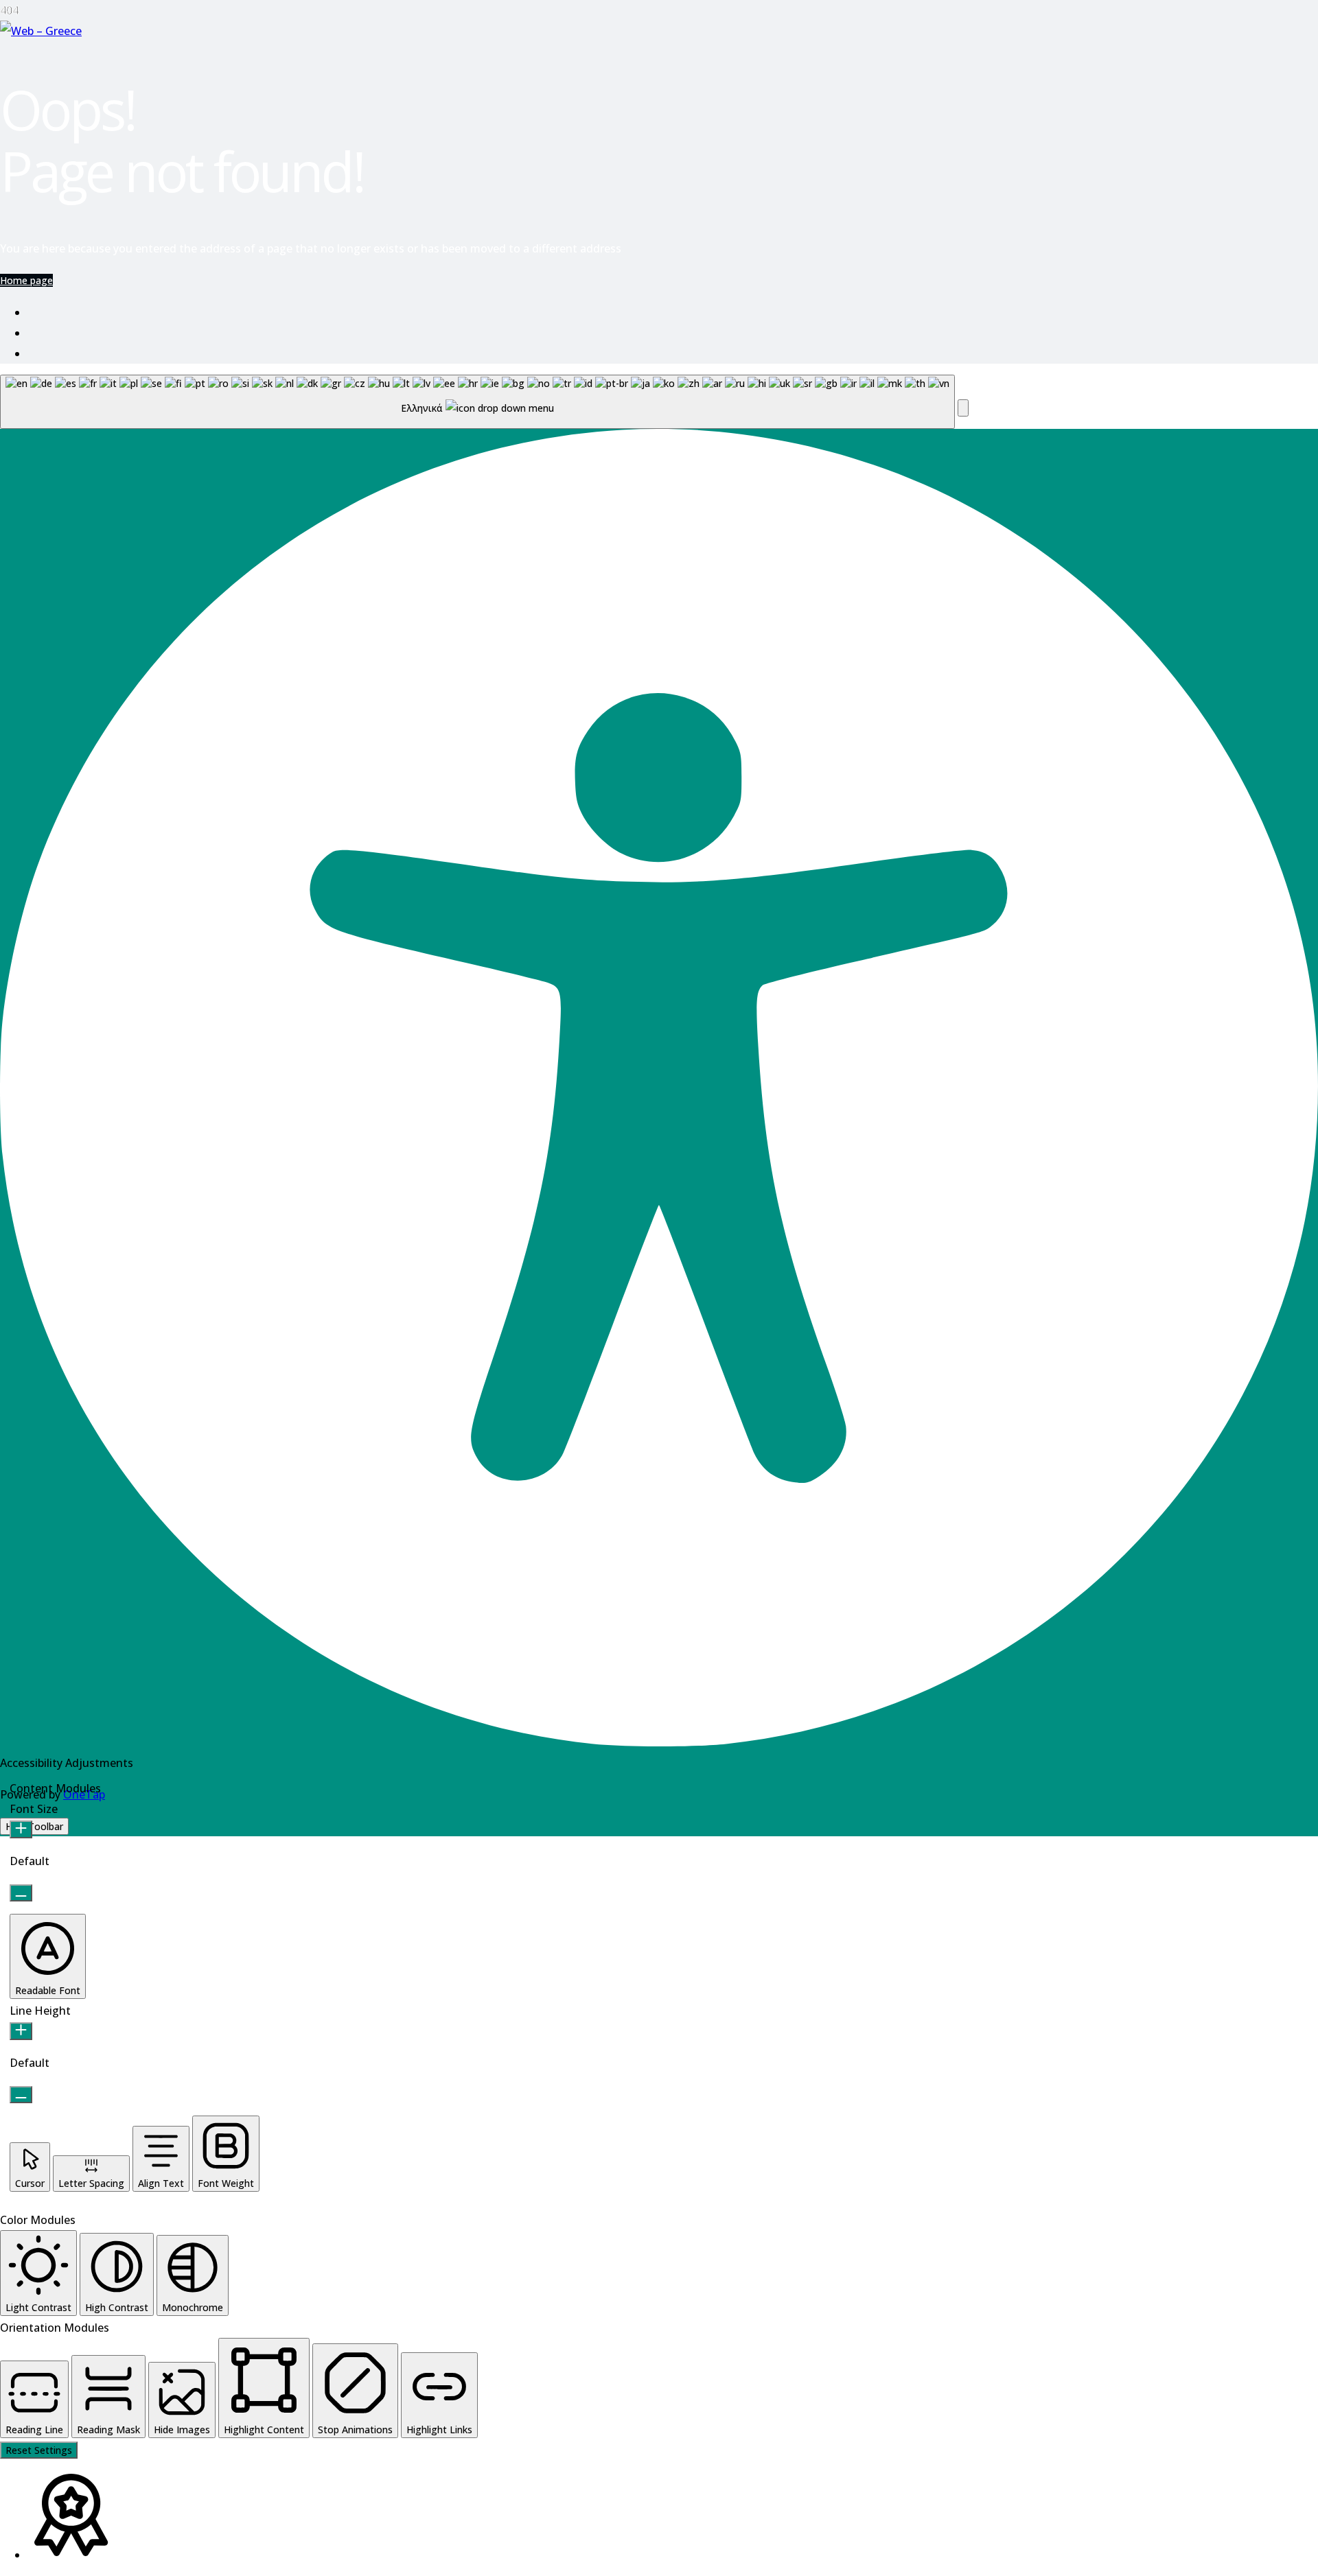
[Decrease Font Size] (21, 1893)
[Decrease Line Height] (21, 2095)
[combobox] (477, 402)
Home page (26, 280)
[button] (963, 408)
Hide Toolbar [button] (34, 1826)
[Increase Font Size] (21, 1829)
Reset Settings (39, 2450)
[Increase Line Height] (21, 2031)
